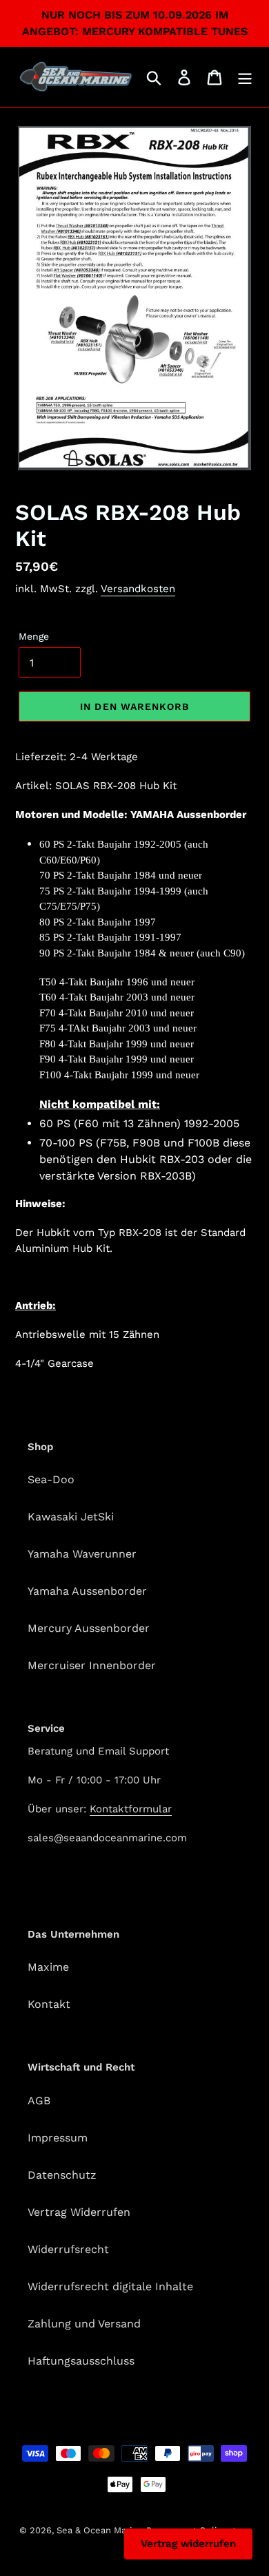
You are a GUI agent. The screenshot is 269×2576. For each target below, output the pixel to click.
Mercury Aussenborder (89, 1628)
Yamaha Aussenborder (87, 1591)
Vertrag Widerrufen (79, 2212)
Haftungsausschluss (81, 2361)
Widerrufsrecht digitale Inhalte (110, 2286)
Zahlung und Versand (84, 2324)
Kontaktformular (131, 1809)
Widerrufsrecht (68, 2249)
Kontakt (49, 2004)
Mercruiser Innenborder (92, 1665)
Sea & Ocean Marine (100, 2530)
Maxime (48, 1967)
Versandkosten (138, 589)
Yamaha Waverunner (82, 1554)
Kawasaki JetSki (71, 1517)
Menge (34, 636)
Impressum (58, 2138)
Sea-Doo (51, 1479)
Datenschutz (62, 2175)
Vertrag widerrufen (188, 2544)
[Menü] (245, 77)
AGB (39, 2101)
